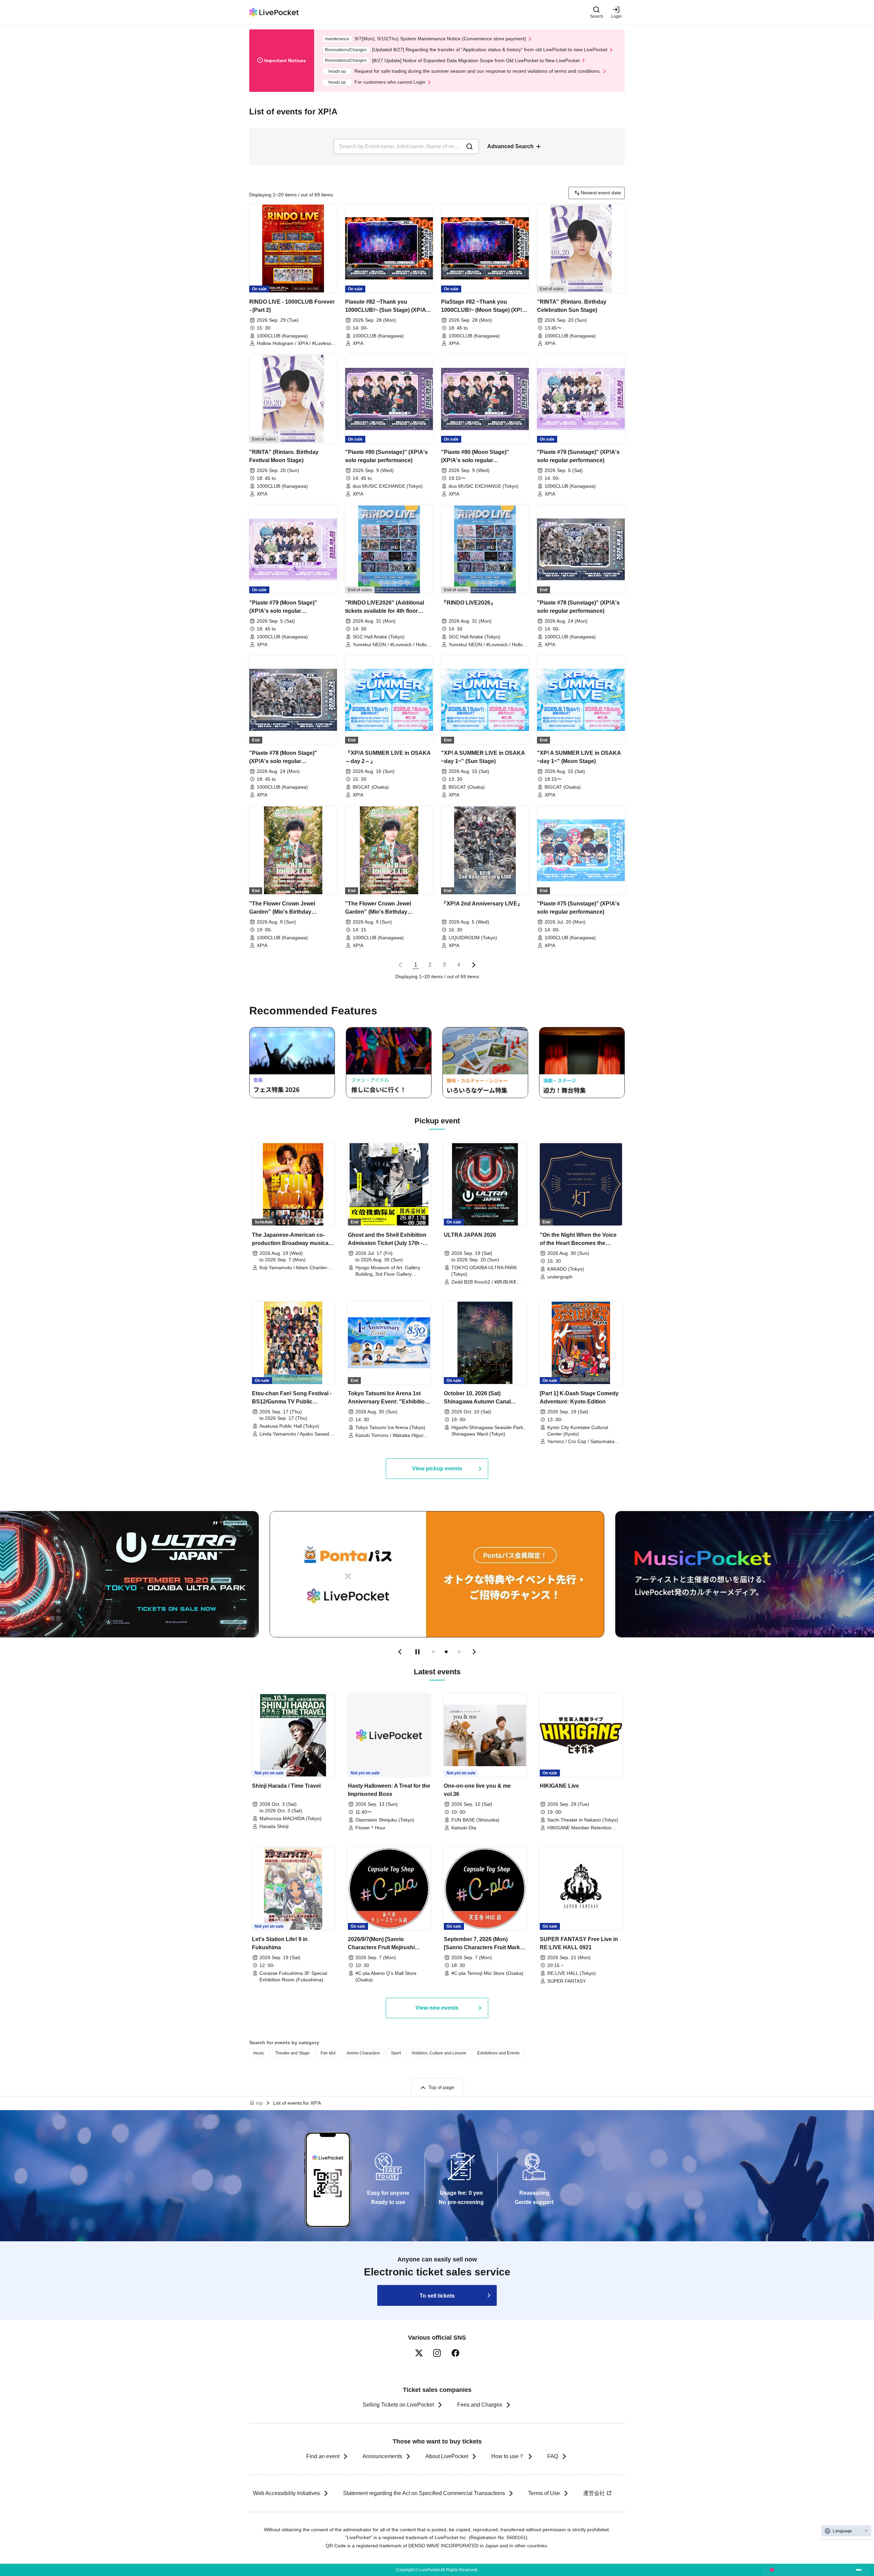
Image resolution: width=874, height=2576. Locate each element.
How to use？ (508, 2456)
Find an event (323, 2456)
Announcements (382, 2456)
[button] (400, 1652)
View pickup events (437, 1469)
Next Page (474, 965)
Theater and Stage (292, 2053)
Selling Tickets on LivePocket (398, 2405)
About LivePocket (447, 2456)
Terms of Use (544, 2493)
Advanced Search (510, 146)
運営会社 (594, 2493)
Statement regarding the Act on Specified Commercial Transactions (424, 2493)
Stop (418, 1652)
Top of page (441, 2087)
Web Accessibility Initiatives (286, 2493)
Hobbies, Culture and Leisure (439, 2053)
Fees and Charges (480, 2405)
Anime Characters (363, 2053)
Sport (396, 2053)
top (259, 2103)
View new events (437, 2008)
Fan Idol (328, 2053)
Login (616, 16)
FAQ (553, 2456)
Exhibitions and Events (498, 2053)
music (259, 2053)
